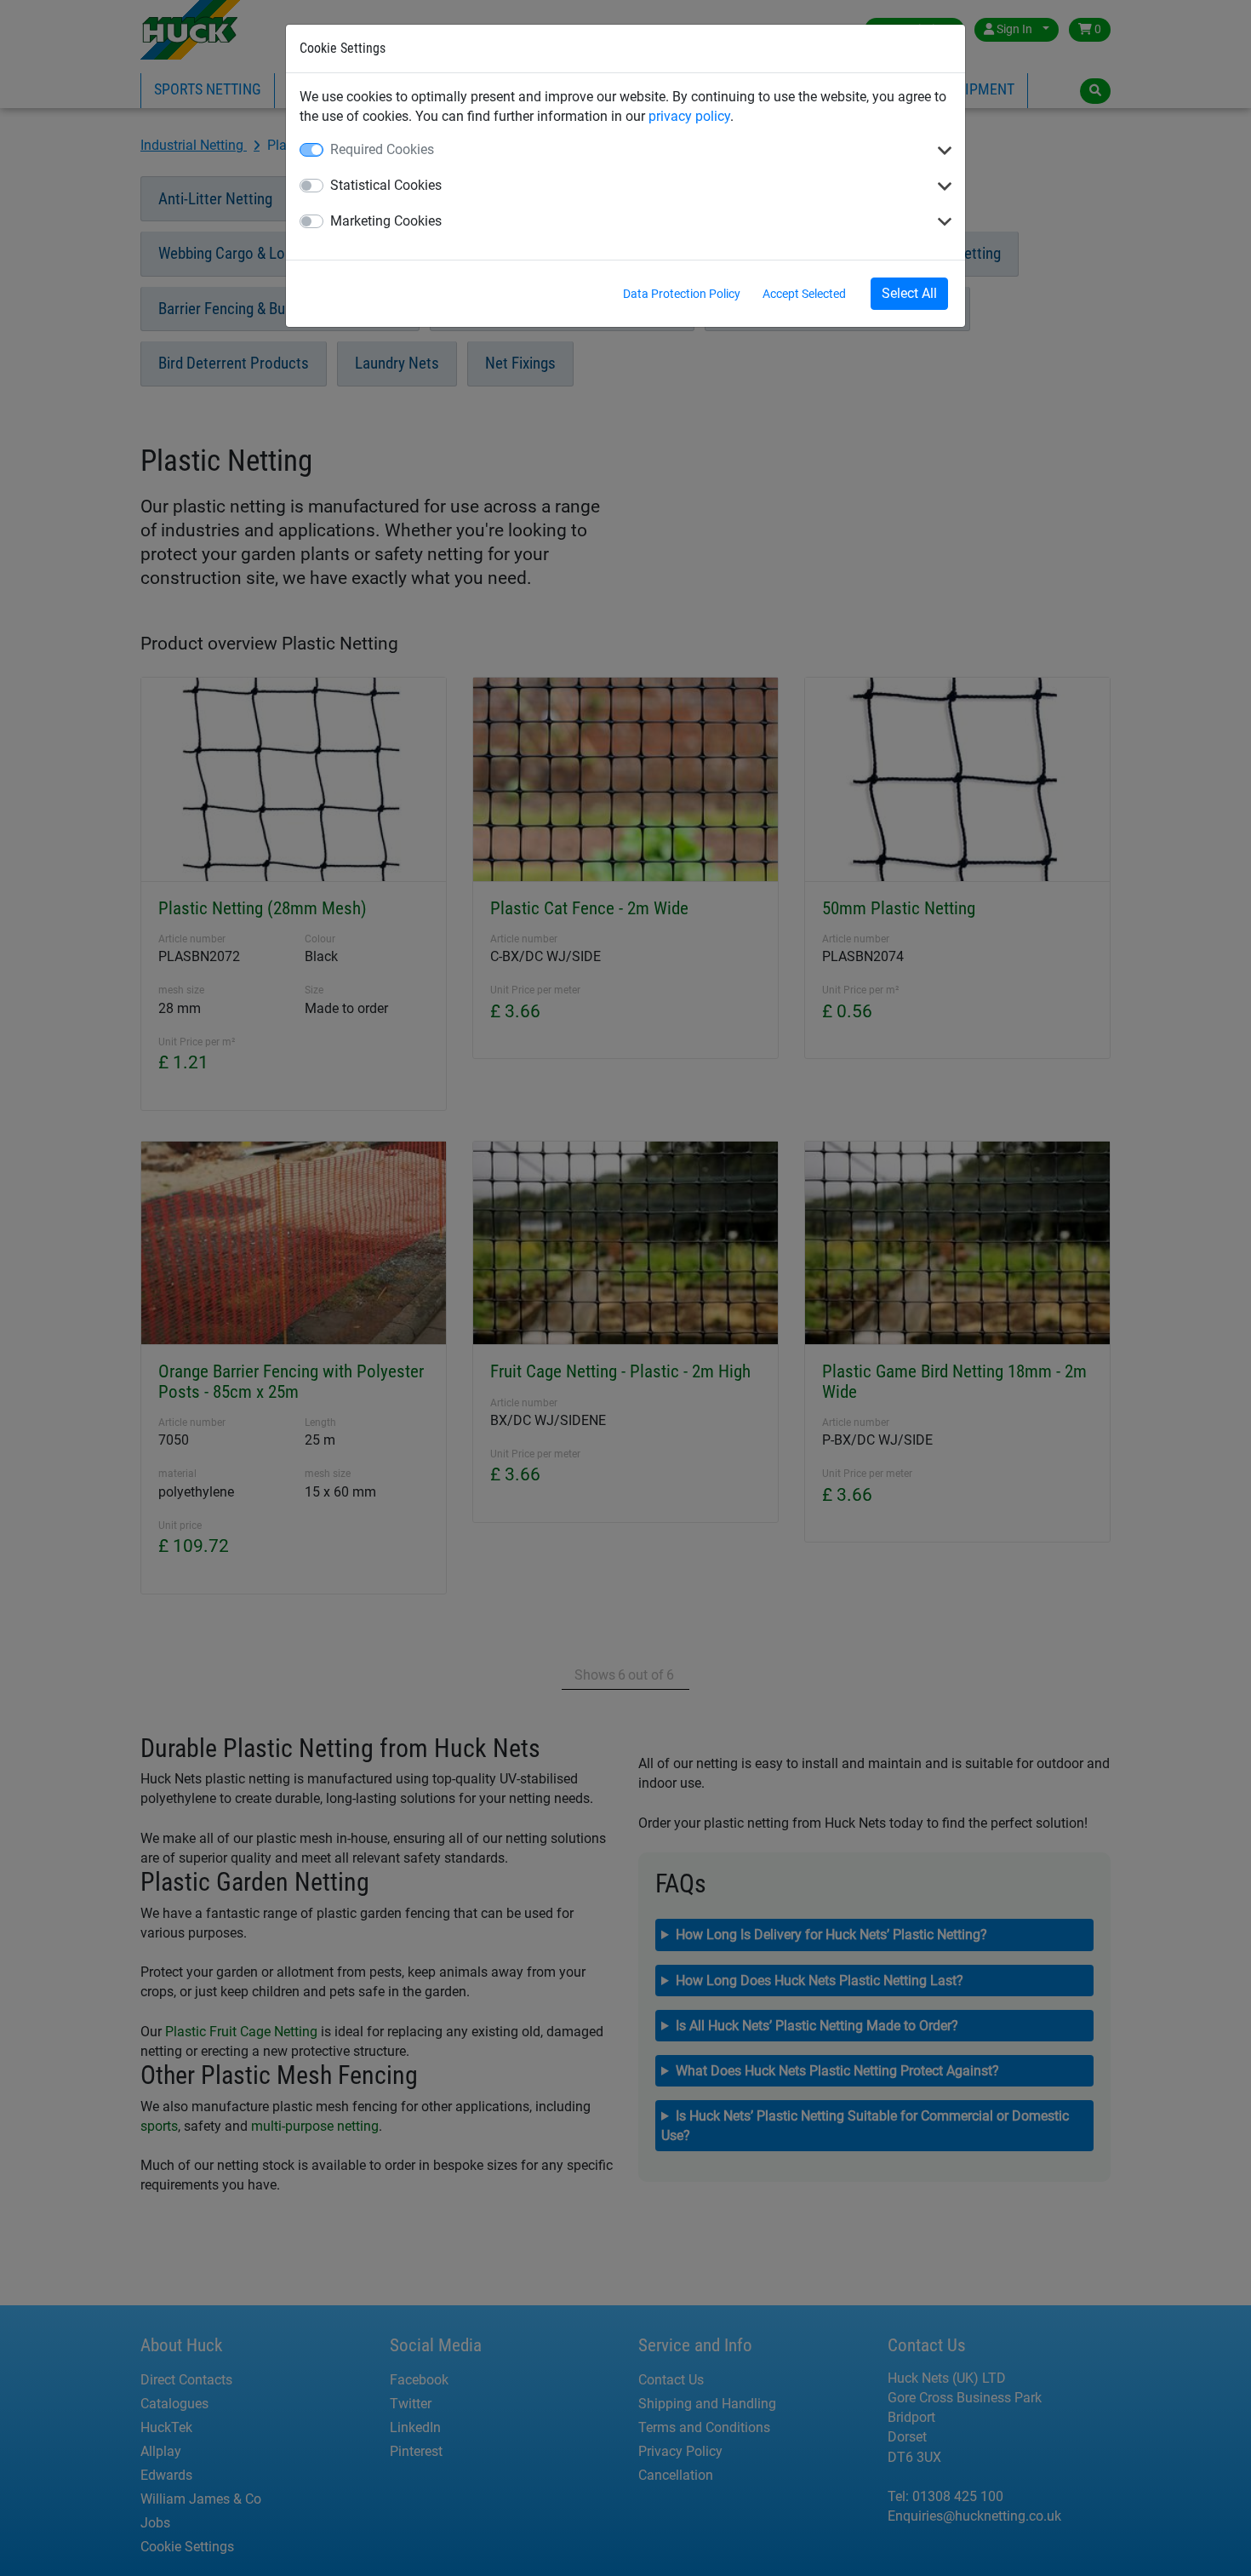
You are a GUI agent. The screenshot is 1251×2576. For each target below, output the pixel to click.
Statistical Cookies (386, 185)
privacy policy (689, 116)
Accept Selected (804, 294)
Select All (909, 293)
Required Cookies (382, 149)
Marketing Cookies (386, 221)
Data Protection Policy (682, 294)
